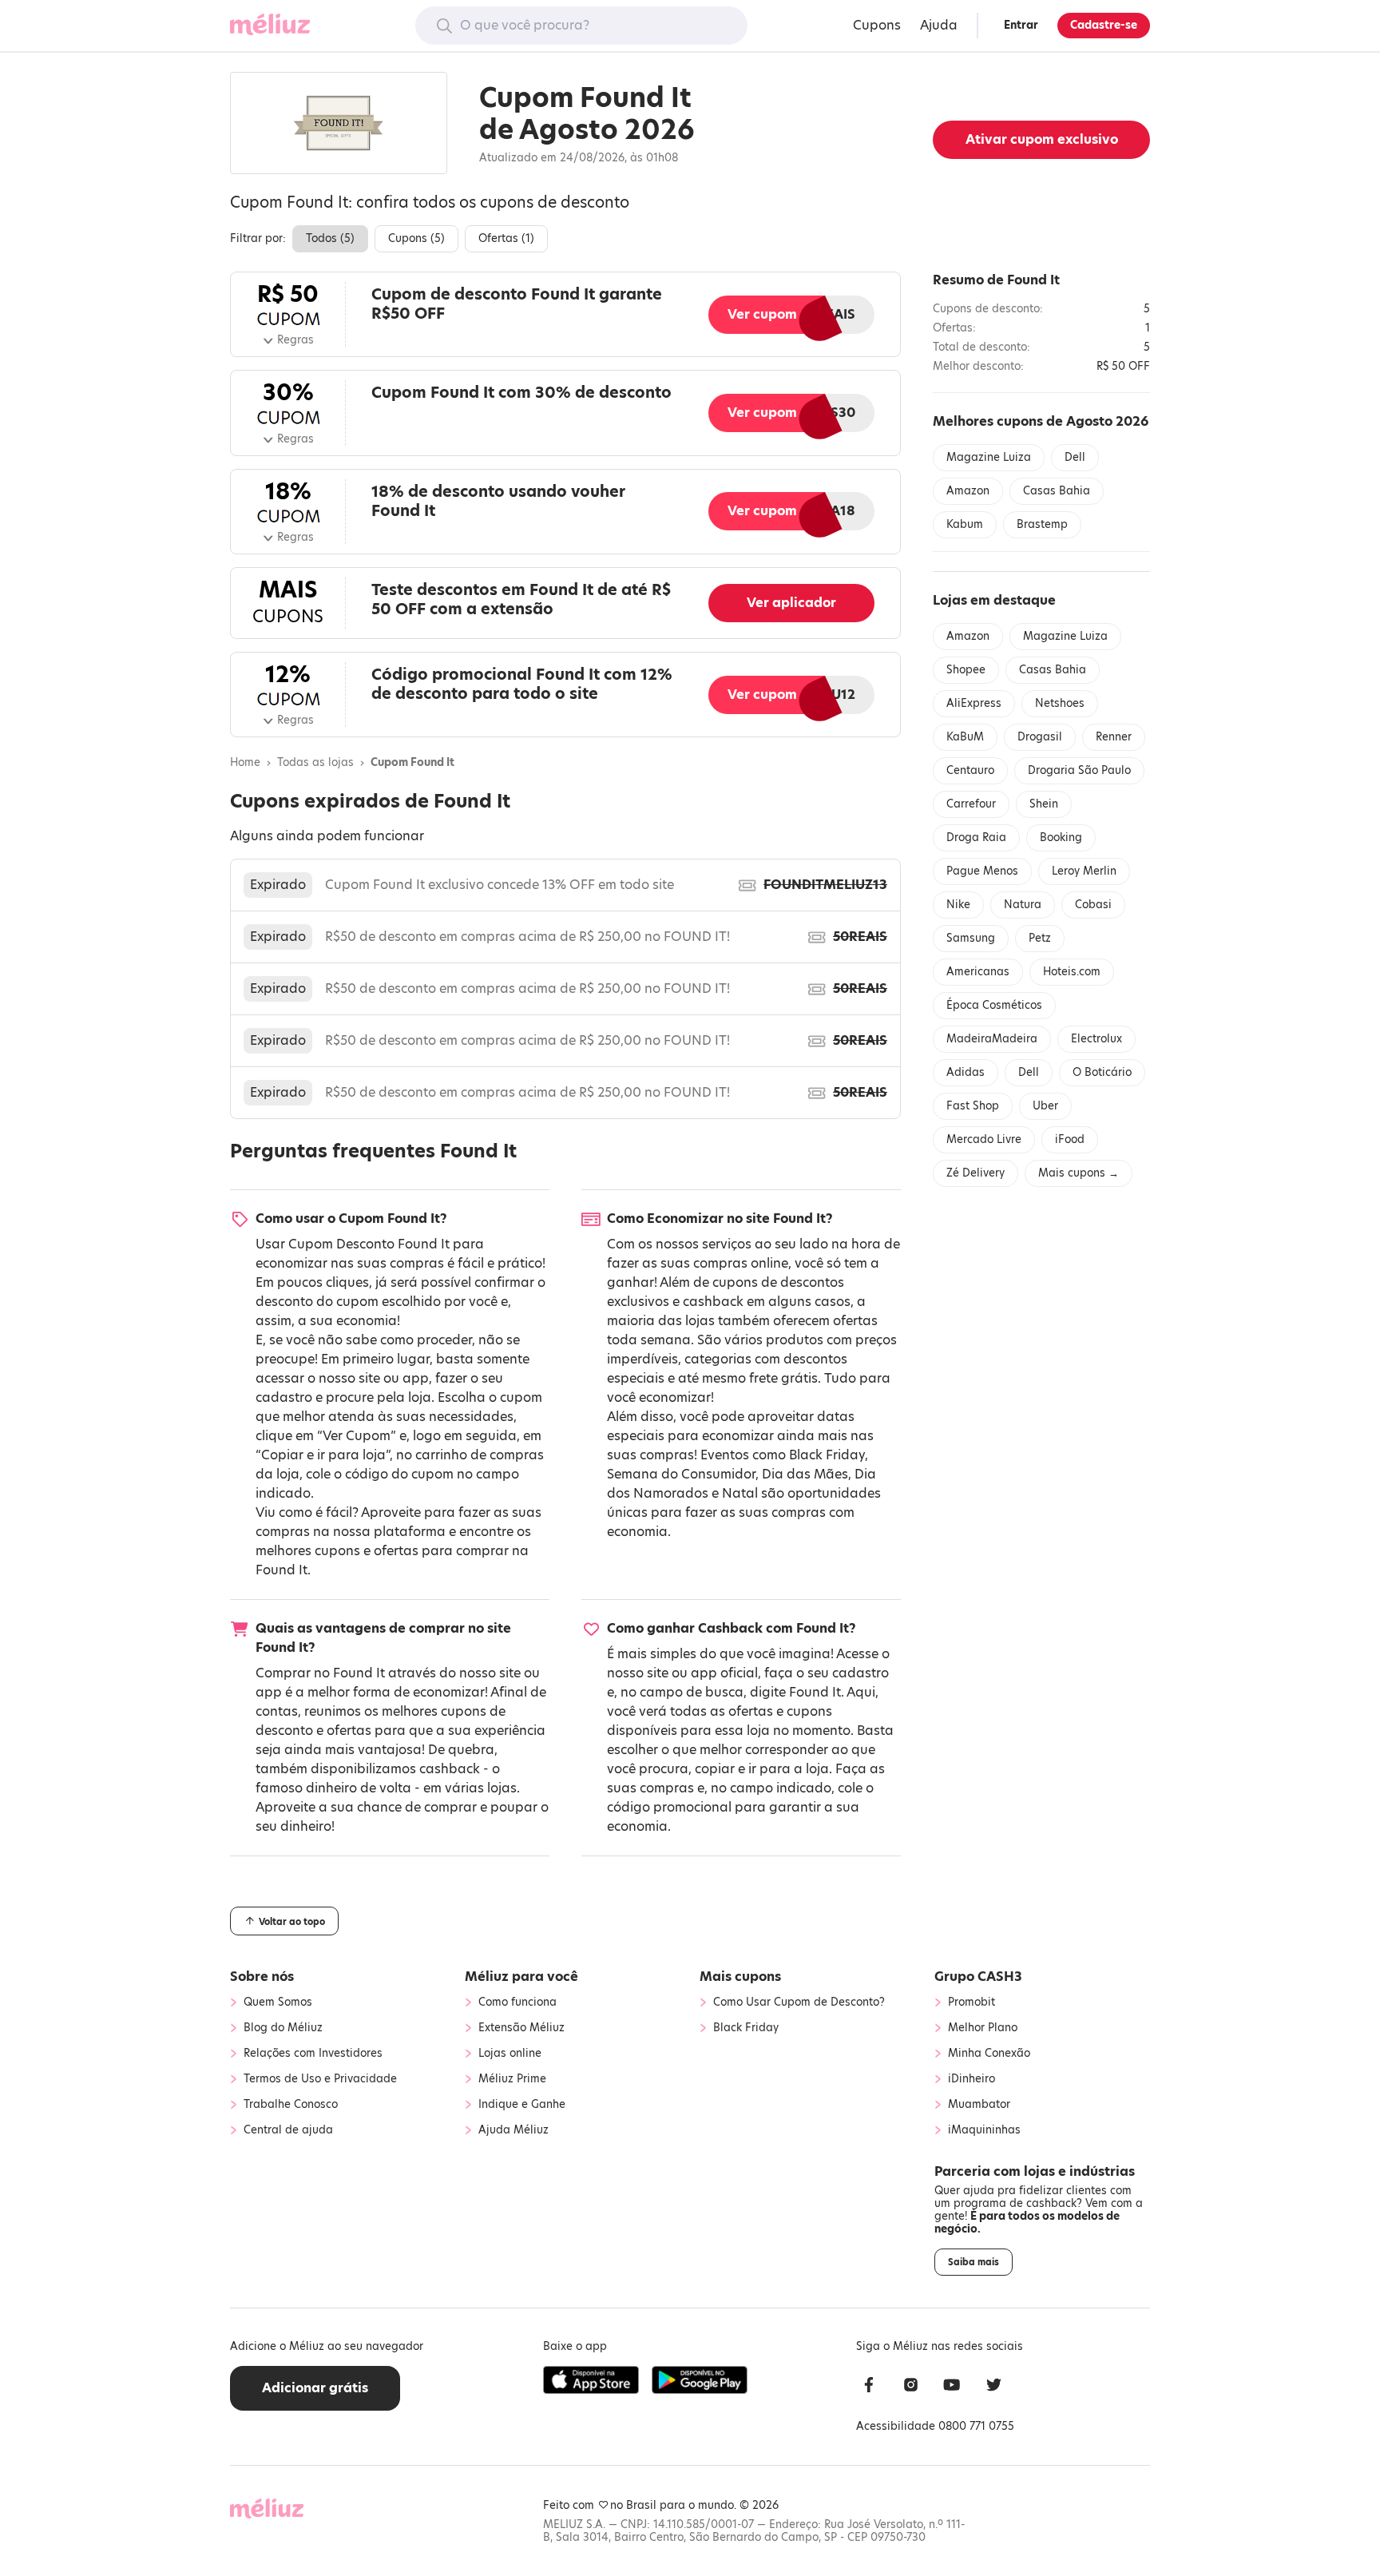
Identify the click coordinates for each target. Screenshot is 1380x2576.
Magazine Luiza (989, 457)
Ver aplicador (791, 603)
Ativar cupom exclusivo (1042, 139)
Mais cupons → (1079, 1173)
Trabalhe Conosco (291, 2105)
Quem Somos (278, 2002)
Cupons (877, 25)
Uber (1045, 1106)
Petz (1040, 938)
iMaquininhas (984, 2130)
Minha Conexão (989, 2054)
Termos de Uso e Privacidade (320, 2079)
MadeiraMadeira (992, 1039)
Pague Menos (982, 871)
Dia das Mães (805, 1474)
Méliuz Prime (512, 2079)
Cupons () (416, 238)
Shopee (966, 670)
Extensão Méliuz (521, 2028)
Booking (1061, 837)
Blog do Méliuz (283, 2028)
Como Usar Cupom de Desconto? (799, 2002)
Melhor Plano (983, 2028)
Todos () (330, 238)
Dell (1075, 457)
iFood (1070, 1139)
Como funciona (517, 2002)
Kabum (965, 524)
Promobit (972, 2002)
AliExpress (974, 703)
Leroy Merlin (1084, 871)
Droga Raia (976, 837)
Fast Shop (973, 1106)
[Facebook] (869, 2387)
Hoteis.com (1072, 972)
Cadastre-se (1104, 25)
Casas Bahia (1057, 491)
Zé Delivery (976, 1173)
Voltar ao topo (291, 1922)
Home (245, 763)
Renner (1114, 737)
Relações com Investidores (313, 2054)
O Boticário (1102, 1072)
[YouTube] (952, 2387)
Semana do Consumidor (681, 1474)
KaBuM (965, 737)
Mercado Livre (984, 1139)
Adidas (966, 1072)
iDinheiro (972, 2079)
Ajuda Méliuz (514, 2130)
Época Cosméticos (994, 1005)
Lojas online (510, 2054)
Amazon (968, 491)
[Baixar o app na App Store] (591, 2380)
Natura (1023, 905)
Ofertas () (506, 238)
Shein (1044, 804)
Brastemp (1042, 524)
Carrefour (971, 804)
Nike (958, 905)
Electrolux (1096, 1039)
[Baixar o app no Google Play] (700, 2380)
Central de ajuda (288, 2130)
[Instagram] (910, 2387)
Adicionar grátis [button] (315, 2388)
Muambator (979, 2105)
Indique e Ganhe (522, 2105)
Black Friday (827, 1455)
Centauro (970, 770)
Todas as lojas (315, 763)
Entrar (1021, 25)
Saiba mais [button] (974, 2262)
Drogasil (1040, 737)
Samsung (971, 938)
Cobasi (1093, 905)
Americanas (978, 972)
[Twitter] (993, 2387)
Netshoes (1060, 703)
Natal (740, 1493)
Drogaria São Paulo (1079, 770)
